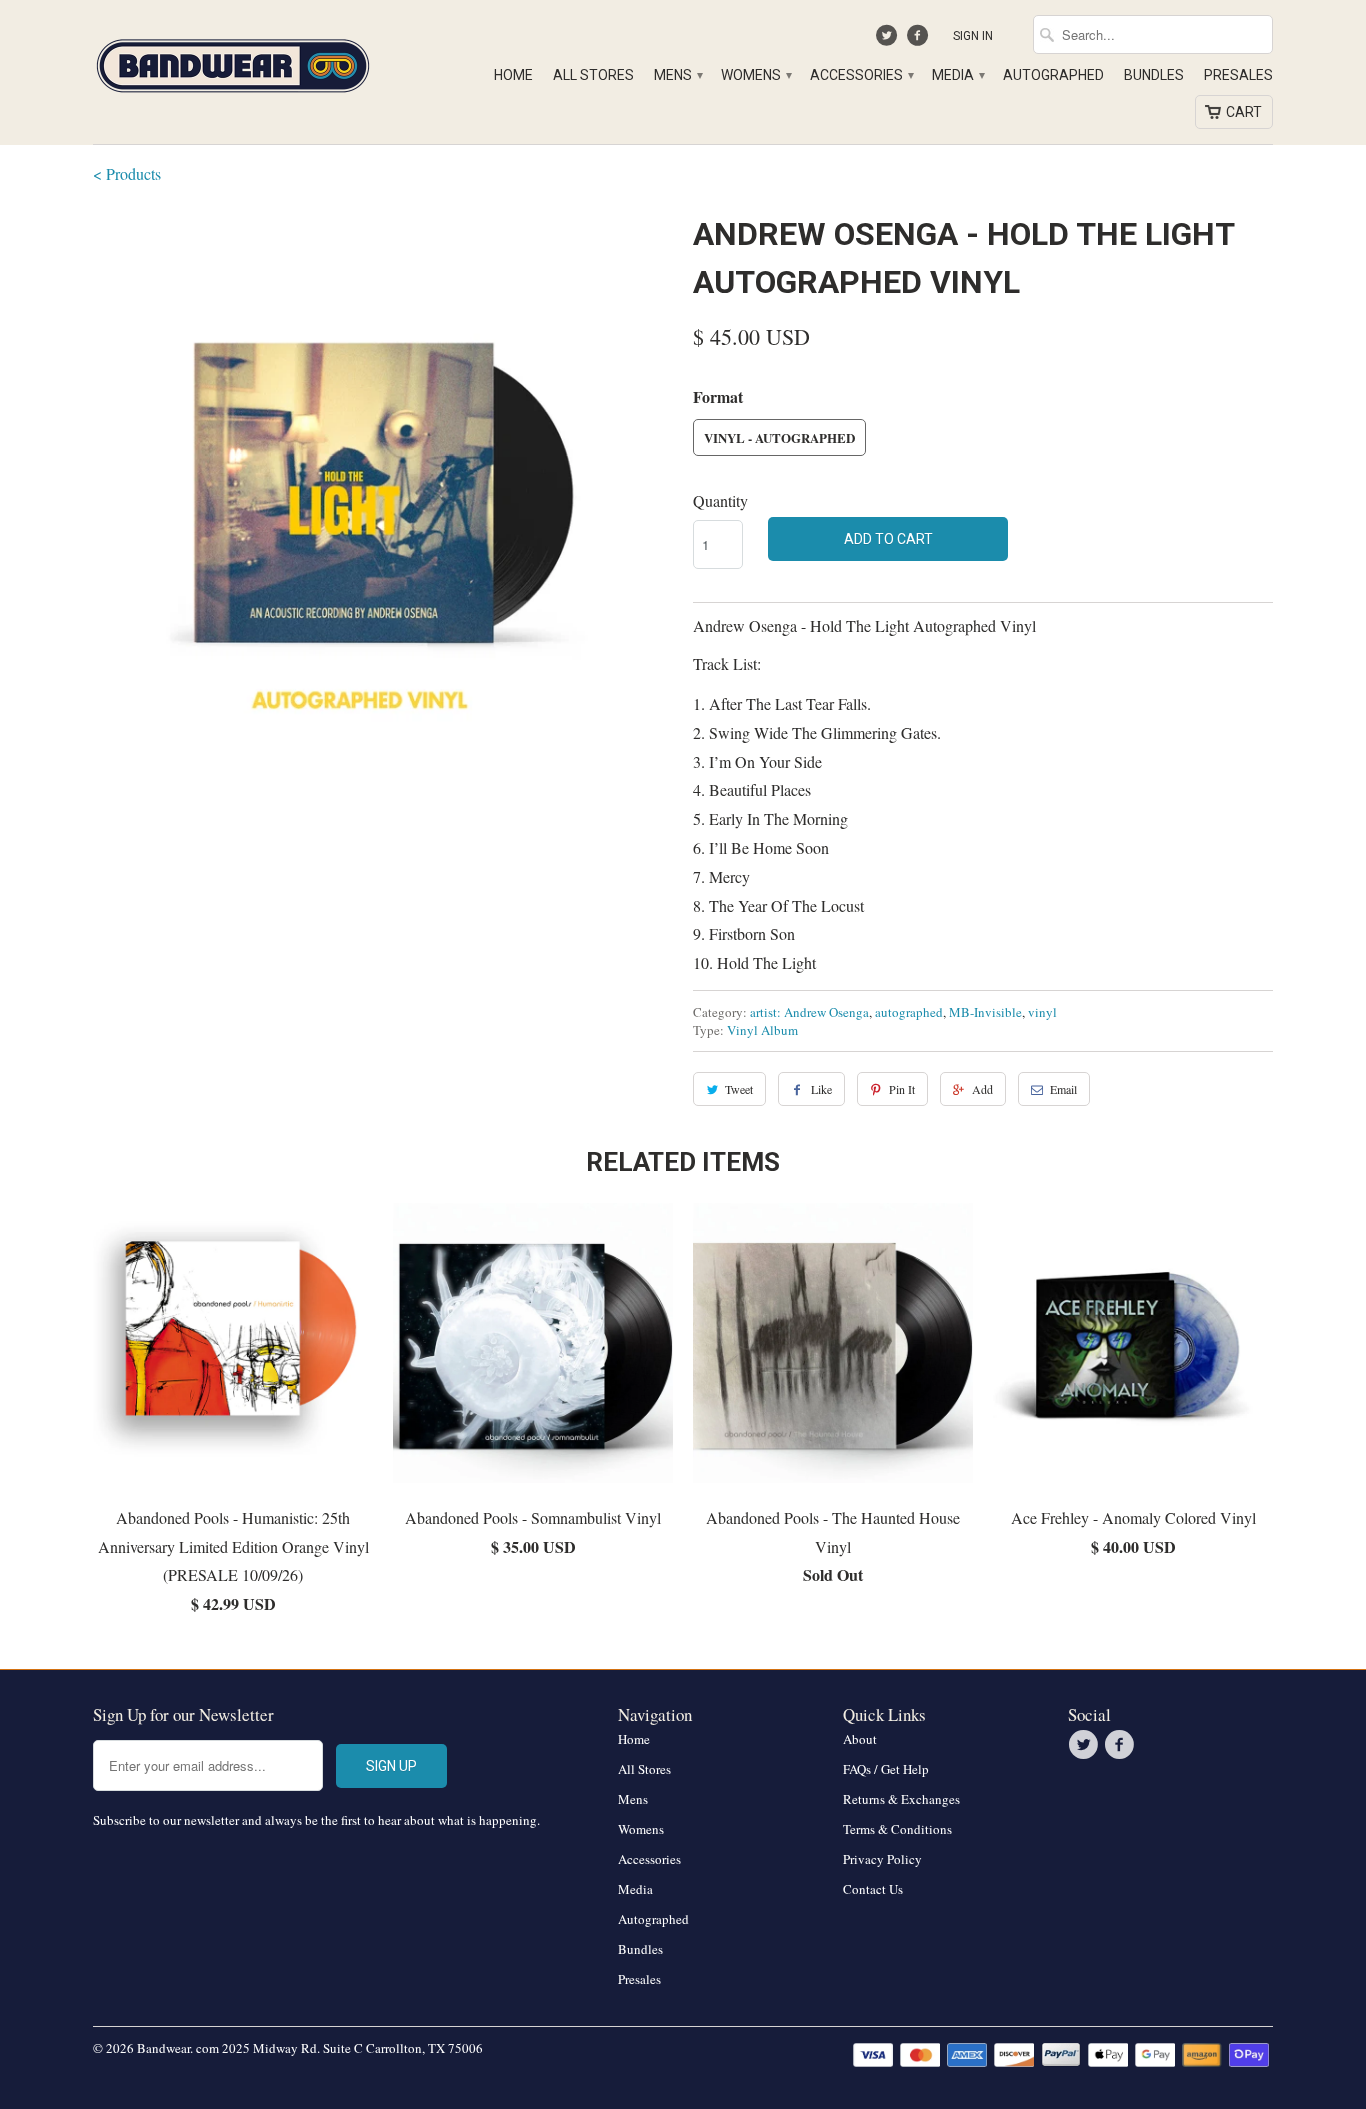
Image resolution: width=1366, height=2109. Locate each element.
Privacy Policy (882, 1859)
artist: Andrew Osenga (809, 1012)
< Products (127, 173)
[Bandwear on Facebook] (919, 40)
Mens (677, 75)
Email (1063, 1089)
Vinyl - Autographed (779, 437)
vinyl (1042, 1012)
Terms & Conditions (897, 1829)
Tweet (739, 1089)
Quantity (720, 500)
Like (821, 1089)
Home (513, 75)
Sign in (973, 36)
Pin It (902, 1089)
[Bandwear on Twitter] (889, 40)
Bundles (1154, 75)
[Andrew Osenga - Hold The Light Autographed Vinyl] (383, 500)
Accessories (861, 75)
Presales (1238, 75)
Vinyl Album (762, 1030)
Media (957, 75)
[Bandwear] (233, 62)
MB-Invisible (985, 1012)
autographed (909, 1012)
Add (982, 1089)
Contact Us (873, 1889)
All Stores (593, 75)
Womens (755, 75)
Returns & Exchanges (901, 1799)
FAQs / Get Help (886, 1769)
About (860, 1739)
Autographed (1053, 75)
